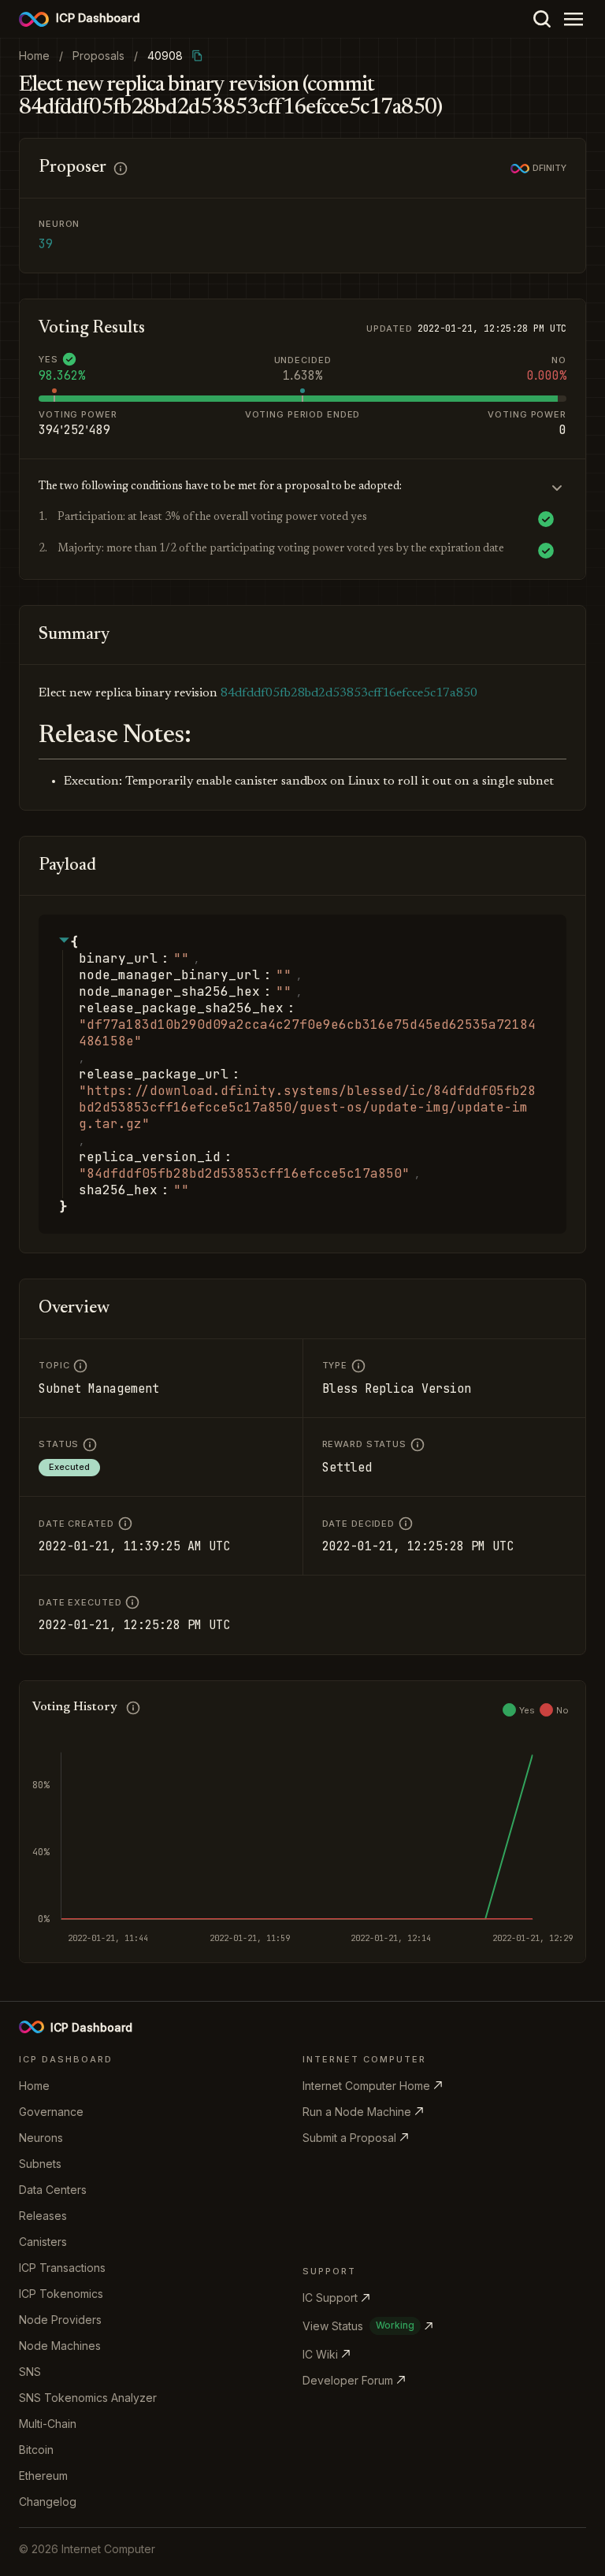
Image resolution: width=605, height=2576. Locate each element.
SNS (30, 2372)
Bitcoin (36, 2450)
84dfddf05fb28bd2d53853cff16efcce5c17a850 (349, 693)
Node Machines (60, 2346)
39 (46, 244)
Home (34, 2086)
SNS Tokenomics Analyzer (88, 2398)
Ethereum (43, 2476)
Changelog (48, 2502)
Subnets (40, 2164)
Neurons (41, 2138)
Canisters (43, 2242)
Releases (43, 2216)
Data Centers (53, 2190)
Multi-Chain (48, 2424)
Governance (51, 2112)
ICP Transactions (62, 2268)
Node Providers (60, 2320)
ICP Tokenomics (61, 2294)
